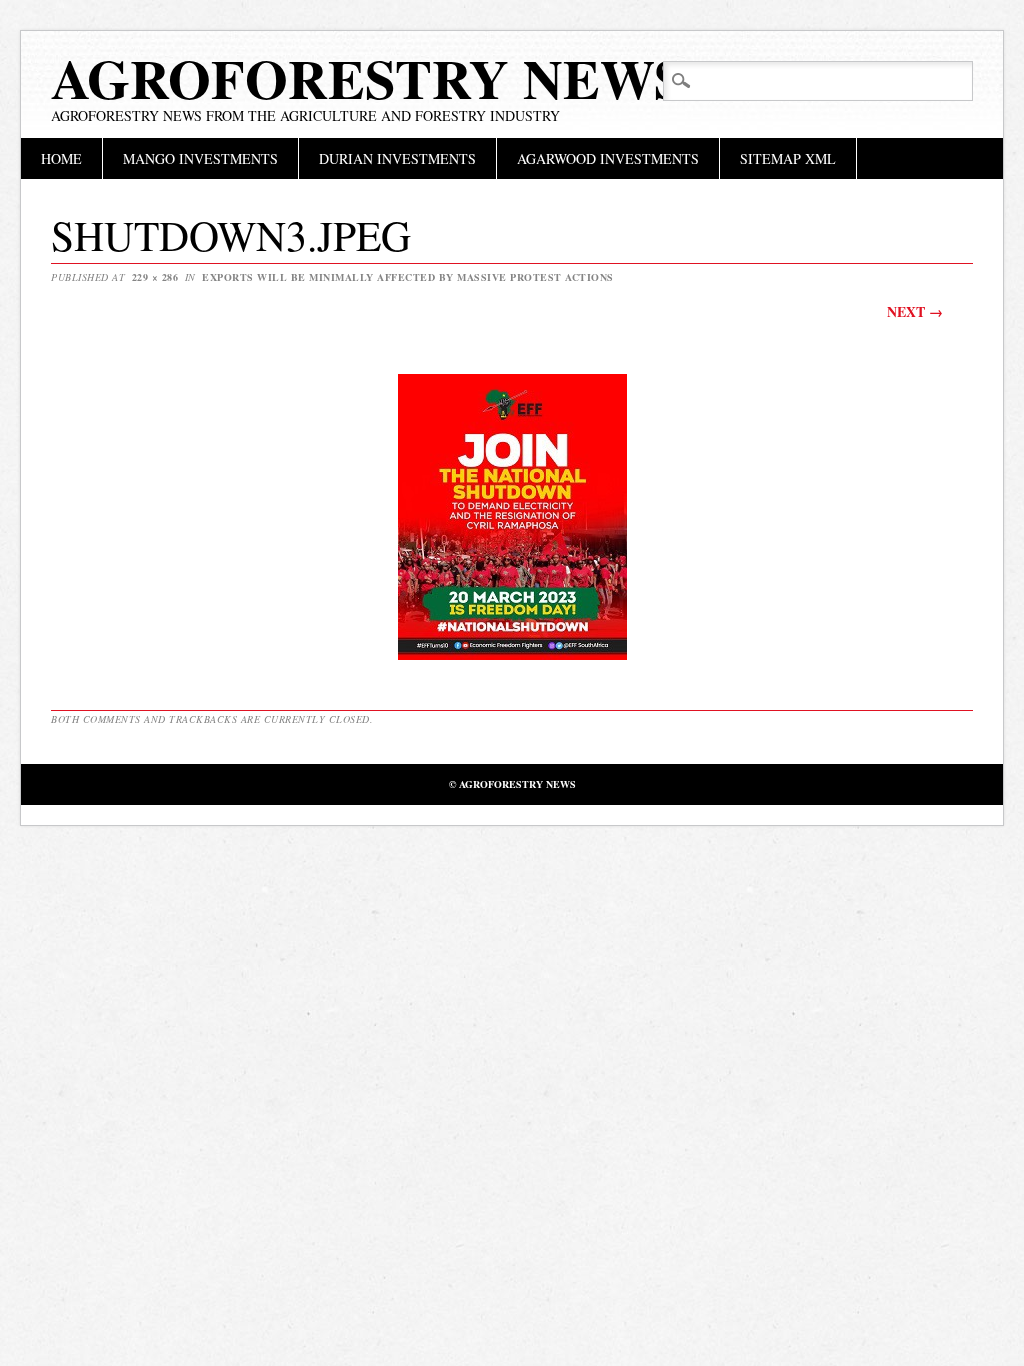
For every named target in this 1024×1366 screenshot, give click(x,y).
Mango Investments (200, 158)
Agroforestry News (368, 78)
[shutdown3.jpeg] (512, 658)
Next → (915, 311)
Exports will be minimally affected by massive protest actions (408, 277)
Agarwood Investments (608, 158)
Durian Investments (397, 158)
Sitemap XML (788, 158)
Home (61, 158)
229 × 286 (155, 277)
